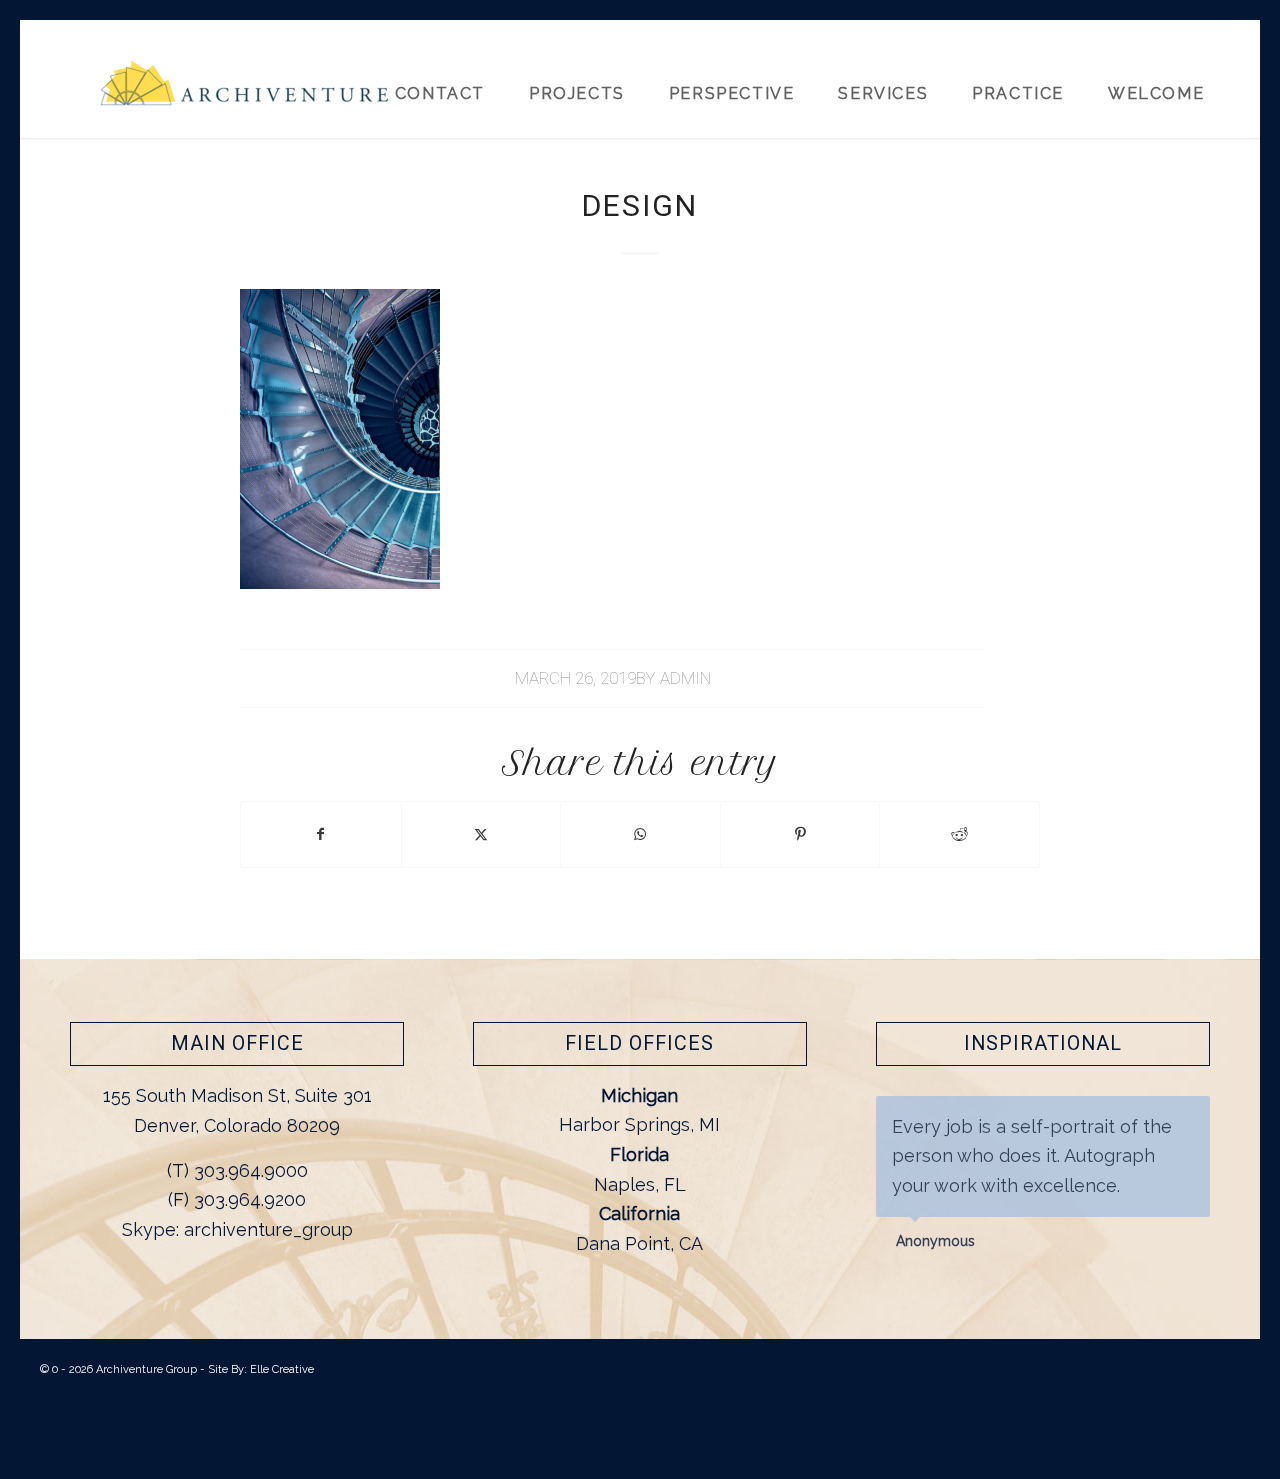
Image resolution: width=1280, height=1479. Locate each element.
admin (685, 678)
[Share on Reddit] (959, 834)
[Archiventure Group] (245, 91)
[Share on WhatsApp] (640, 834)
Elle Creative (282, 1369)
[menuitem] (1165, 79)
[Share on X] (481, 834)
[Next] (1190, 1117)
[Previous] (1145, 1117)
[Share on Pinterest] (800, 834)
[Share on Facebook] (321, 834)
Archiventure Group (146, 1369)
